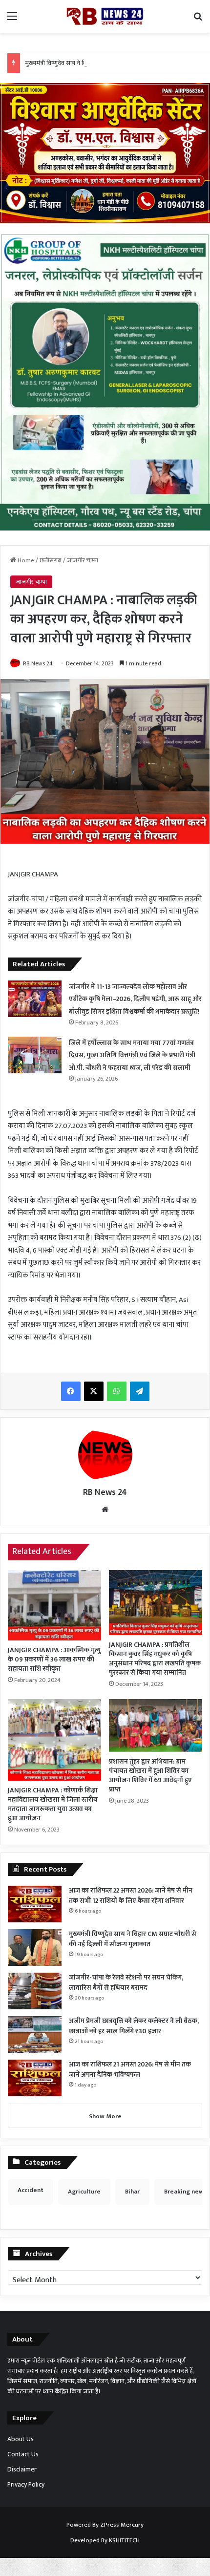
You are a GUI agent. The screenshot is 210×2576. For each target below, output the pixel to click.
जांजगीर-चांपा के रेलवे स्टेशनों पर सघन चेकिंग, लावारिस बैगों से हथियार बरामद (126, 1982)
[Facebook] (71, 1391)
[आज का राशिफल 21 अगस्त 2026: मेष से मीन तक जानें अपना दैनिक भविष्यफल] (35, 2078)
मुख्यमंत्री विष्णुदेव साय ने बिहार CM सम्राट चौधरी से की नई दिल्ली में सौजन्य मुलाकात (133, 1939)
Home (25, 560)
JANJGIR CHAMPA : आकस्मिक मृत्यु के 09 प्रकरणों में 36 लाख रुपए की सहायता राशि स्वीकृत (54, 1659)
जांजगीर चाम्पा (83, 560)
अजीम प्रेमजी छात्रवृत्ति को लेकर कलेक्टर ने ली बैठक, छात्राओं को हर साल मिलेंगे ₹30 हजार (134, 2026)
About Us (21, 2439)
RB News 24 (38, 663)
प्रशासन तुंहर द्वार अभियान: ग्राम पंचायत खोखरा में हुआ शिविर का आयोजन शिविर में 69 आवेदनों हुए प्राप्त (150, 1775)
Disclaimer (22, 2470)
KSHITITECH (124, 2540)
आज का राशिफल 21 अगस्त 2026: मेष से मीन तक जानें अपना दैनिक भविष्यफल (130, 2069)
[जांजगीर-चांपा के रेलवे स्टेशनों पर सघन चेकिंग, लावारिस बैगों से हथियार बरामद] (35, 1991)
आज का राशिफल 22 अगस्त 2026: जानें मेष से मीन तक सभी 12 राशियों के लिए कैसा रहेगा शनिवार (131, 1895)
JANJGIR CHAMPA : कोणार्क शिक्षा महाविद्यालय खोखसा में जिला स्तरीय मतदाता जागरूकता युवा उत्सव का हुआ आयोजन (53, 1804)
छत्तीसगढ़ (51, 560)
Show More (105, 2116)
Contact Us (23, 2454)
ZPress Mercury (122, 2525)
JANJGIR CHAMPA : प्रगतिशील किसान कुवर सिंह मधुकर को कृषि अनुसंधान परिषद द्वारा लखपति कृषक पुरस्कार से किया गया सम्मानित (155, 1659)
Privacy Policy (26, 2485)
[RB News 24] (105, 16)
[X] (94, 1391)
